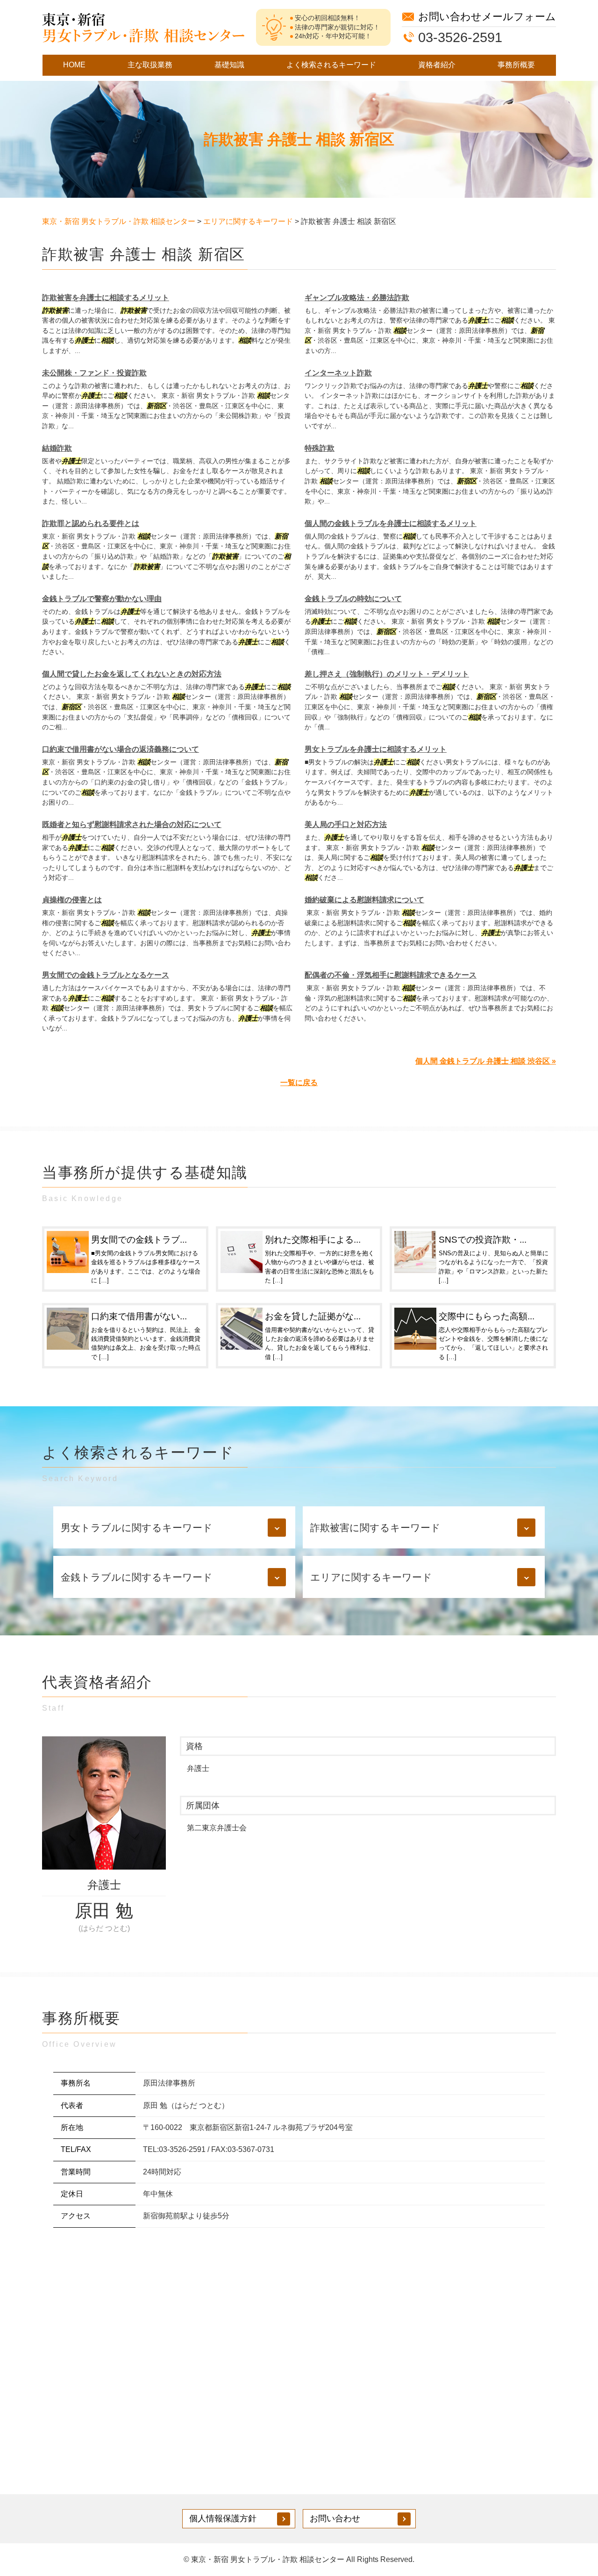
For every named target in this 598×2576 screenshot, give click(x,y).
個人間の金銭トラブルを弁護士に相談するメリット (391, 523)
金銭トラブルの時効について (353, 599)
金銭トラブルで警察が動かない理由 (102, 599)
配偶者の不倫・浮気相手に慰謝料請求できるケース (391, 975)
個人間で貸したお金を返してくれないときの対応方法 (132, 674)
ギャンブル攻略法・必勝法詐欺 (357, 298)
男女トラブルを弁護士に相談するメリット (376, 749)
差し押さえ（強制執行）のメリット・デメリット (387, 674)
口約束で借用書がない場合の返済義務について (121, 749)
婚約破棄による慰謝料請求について (364, 900)
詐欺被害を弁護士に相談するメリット (106, 298)
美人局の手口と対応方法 (346, 824)
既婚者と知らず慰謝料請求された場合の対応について (132, 824)
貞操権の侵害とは (72, 900)
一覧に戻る (299, 1083)
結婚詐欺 (57, 448)
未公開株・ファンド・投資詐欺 (94, 373)
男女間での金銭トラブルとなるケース (106, 975)
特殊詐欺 (320, 448)
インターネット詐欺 (338, 373)
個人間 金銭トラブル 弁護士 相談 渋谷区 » (486, 1061)
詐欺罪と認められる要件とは (91, 523)
